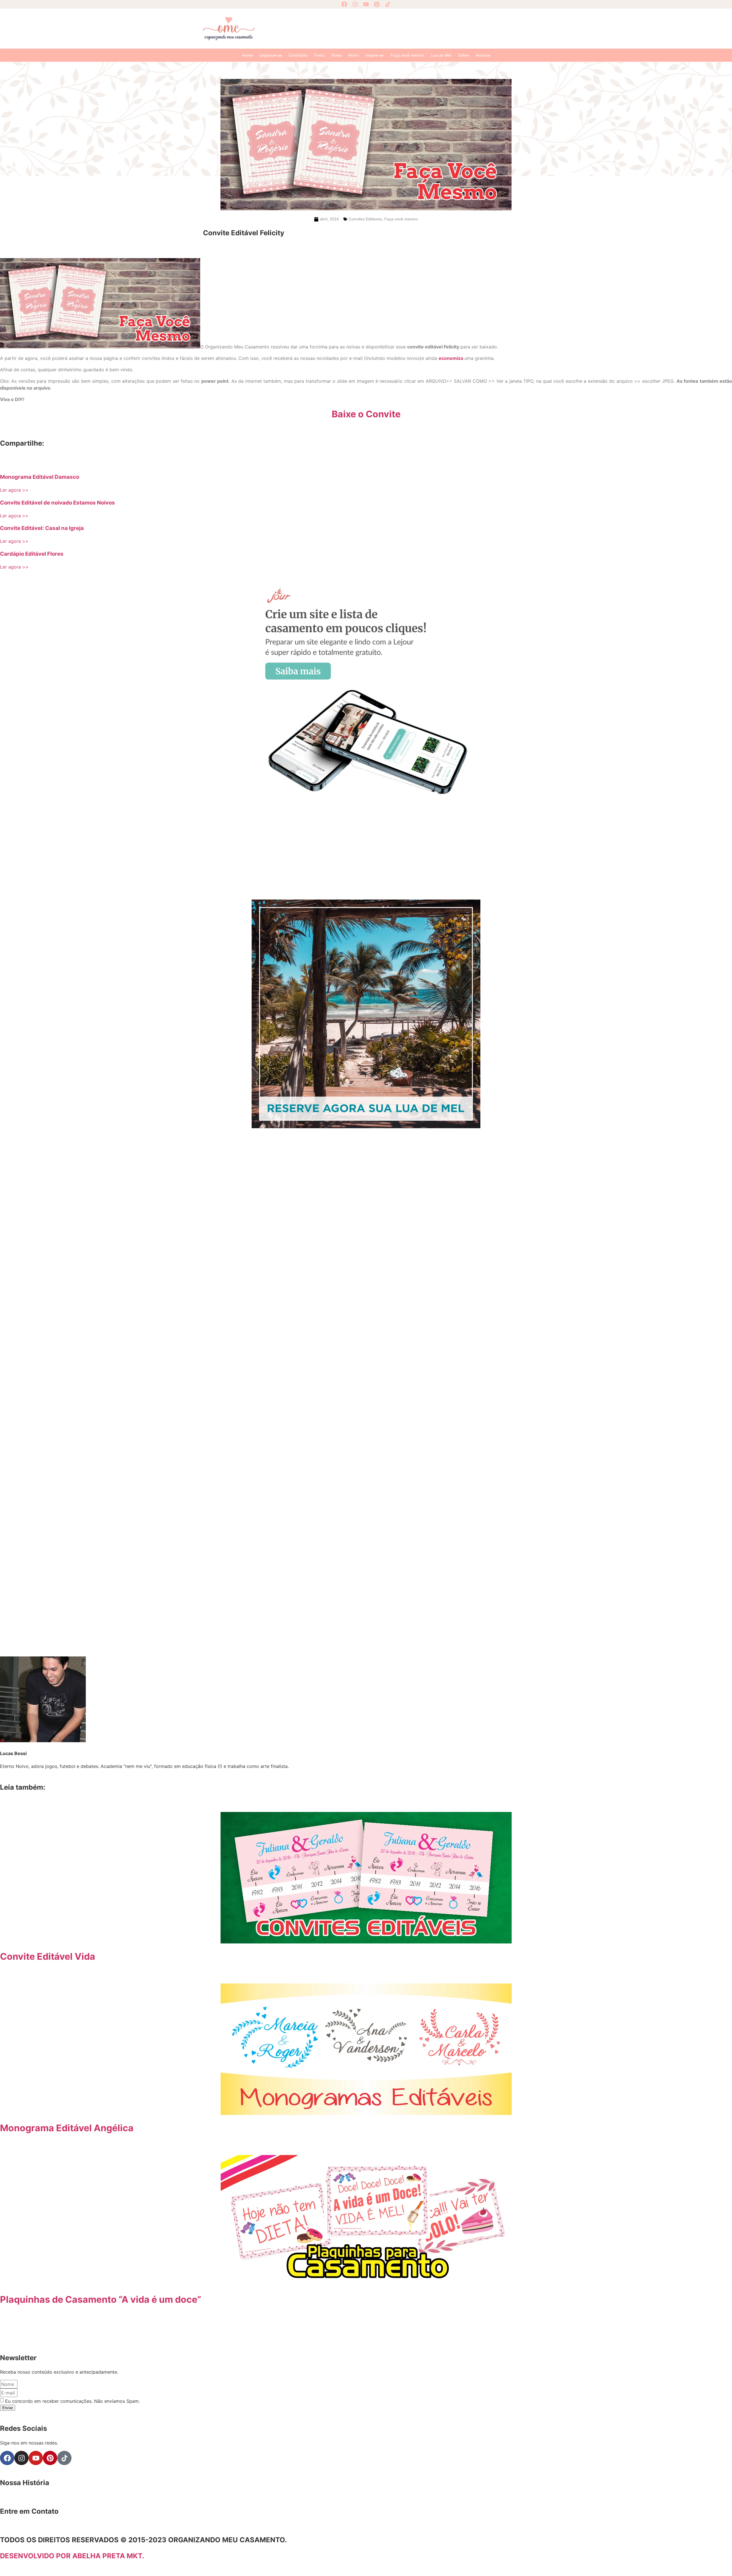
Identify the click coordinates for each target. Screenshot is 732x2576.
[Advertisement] (395, 28)
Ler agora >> (14, 490)
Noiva (337, 55)
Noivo (354, 55)
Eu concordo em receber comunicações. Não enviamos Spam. (72, 2401)
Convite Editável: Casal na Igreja (42, 528)
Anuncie (483, 55)
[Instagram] (355, 4)
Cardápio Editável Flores (32, 554)
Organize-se (271, 55)
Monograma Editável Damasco (40, 477)
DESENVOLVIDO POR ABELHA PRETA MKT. (72, 2556)
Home (247, 55)
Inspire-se (375, 55)
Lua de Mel (441, 55)
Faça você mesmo (407, 55)
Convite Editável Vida (48, 1956)
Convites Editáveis (365, 219)
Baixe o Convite (366, 414)
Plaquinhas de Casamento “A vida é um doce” (101, 2299)
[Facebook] (344, 4)
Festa (319, 55)
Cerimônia (298, 55)
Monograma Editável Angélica (67, 2128)
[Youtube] (366, 4)
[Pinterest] (377, 4)
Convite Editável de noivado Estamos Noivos (57, 503)
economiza (451, 358)
